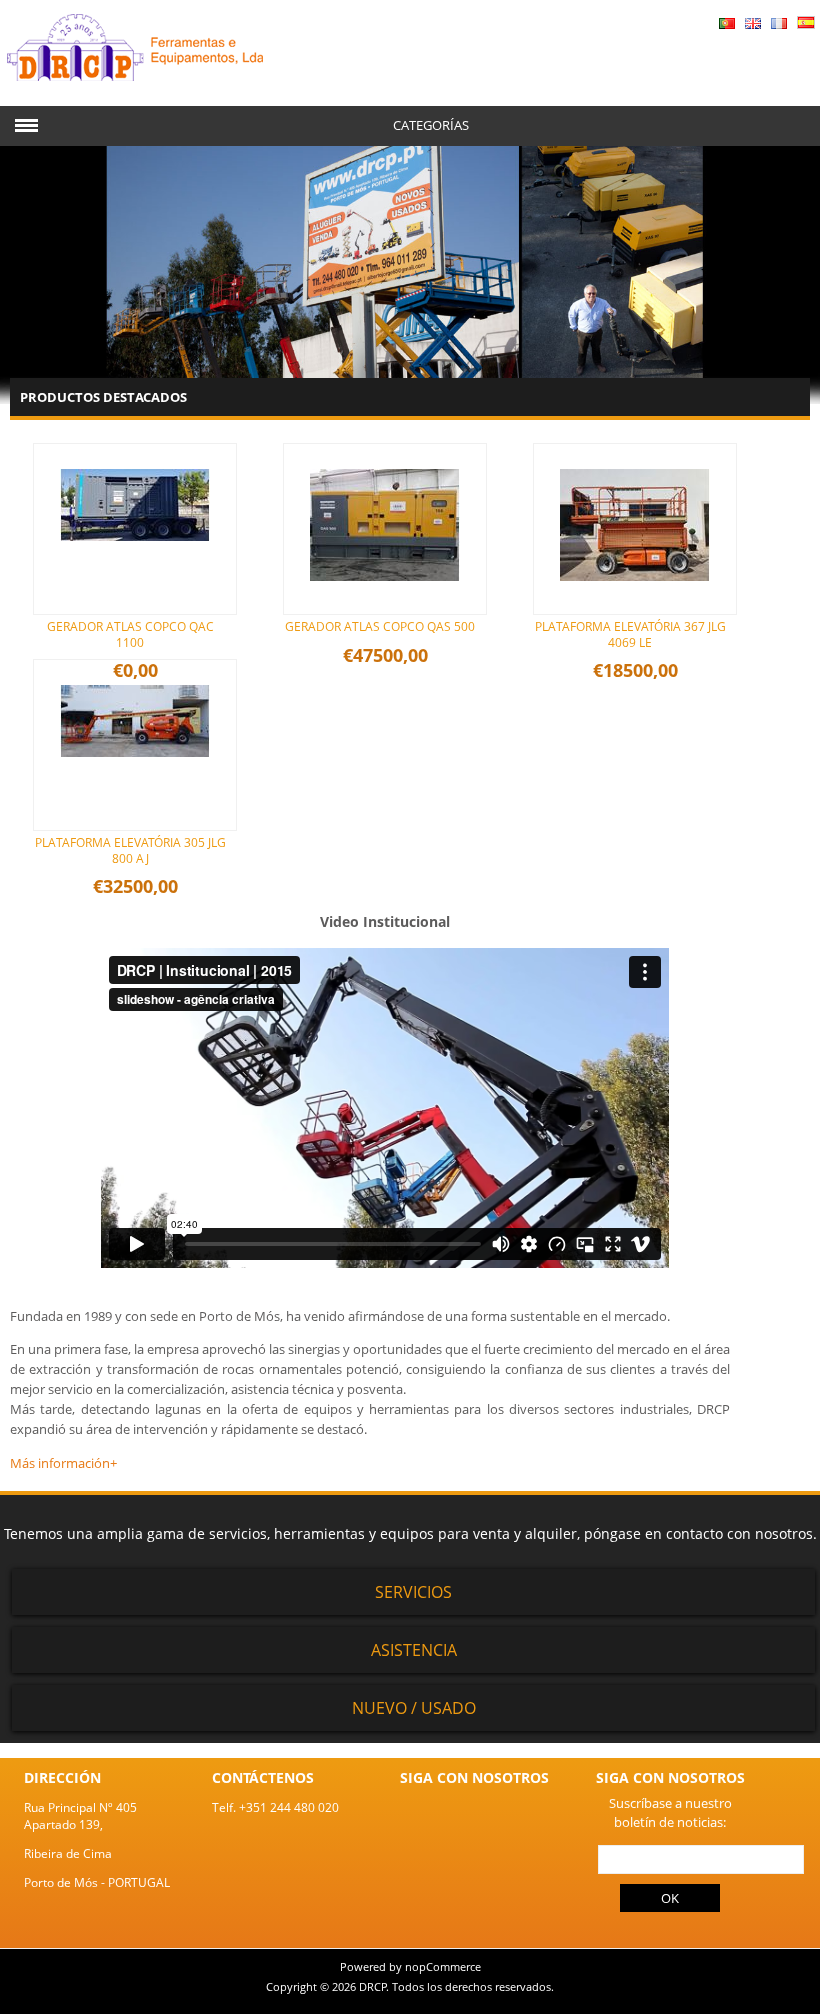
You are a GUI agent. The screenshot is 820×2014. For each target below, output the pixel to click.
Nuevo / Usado (414, 1708)
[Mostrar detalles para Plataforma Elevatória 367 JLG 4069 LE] (635, 601)
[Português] (727, 24)
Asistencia (414, 1650)
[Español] (806, 24)
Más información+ (63, 1463)
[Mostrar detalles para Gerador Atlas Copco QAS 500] (385, 601)
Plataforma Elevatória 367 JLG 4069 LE (630, 634)
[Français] (779, 24)
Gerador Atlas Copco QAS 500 (380, 626)
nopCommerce (443, 1966)
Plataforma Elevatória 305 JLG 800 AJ (130, 850)
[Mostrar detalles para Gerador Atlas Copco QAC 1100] (135, 561)
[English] (753, 24)
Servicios (413, 1592)
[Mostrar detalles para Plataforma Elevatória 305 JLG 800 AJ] (135, 777)
